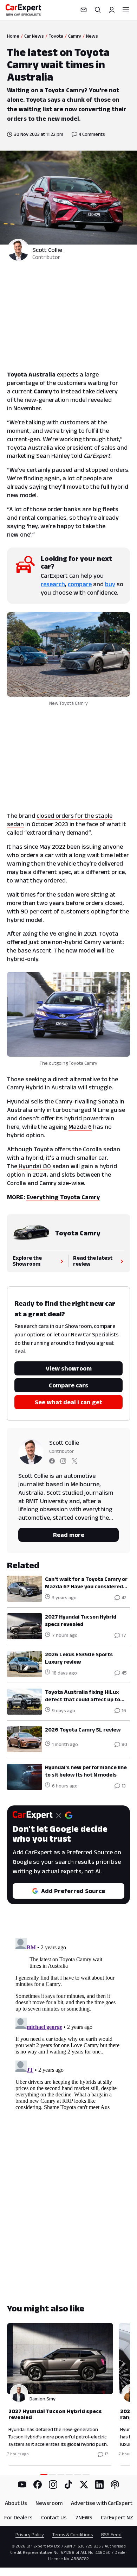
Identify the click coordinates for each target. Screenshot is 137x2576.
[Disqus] (68, 2023)
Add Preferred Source (73, 1891)
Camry (75, 36)
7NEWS (84, 2517)
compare (80, 584)
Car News (34, 36)
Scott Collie (47, 250)
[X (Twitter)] (84, 2485)
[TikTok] (68, 2485)
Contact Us (54, 2517)
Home (13, 36)
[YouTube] (22, 2485)
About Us (16, 2503)
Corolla (92, 1149)
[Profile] (112, 10)
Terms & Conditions (73, 2534)
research (53, 584)
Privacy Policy (30, 2534)
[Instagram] (53, 2485)
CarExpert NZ (117, 2517)
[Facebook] (38, 2485)
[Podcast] (115, 2485)
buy (110, 584)
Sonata (108, 1101)
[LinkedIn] (99, 2485)
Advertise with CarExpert (102, 2503)
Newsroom (49, 2503)
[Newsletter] (84, 10)
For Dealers (18, 2517)
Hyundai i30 (34, 1166)
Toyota (56, 36)
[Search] (98, 10)
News (92, 36)
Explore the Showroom (27, 1261)
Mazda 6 (80, 1127)
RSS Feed (111, 2534)
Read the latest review (93, 1261)
